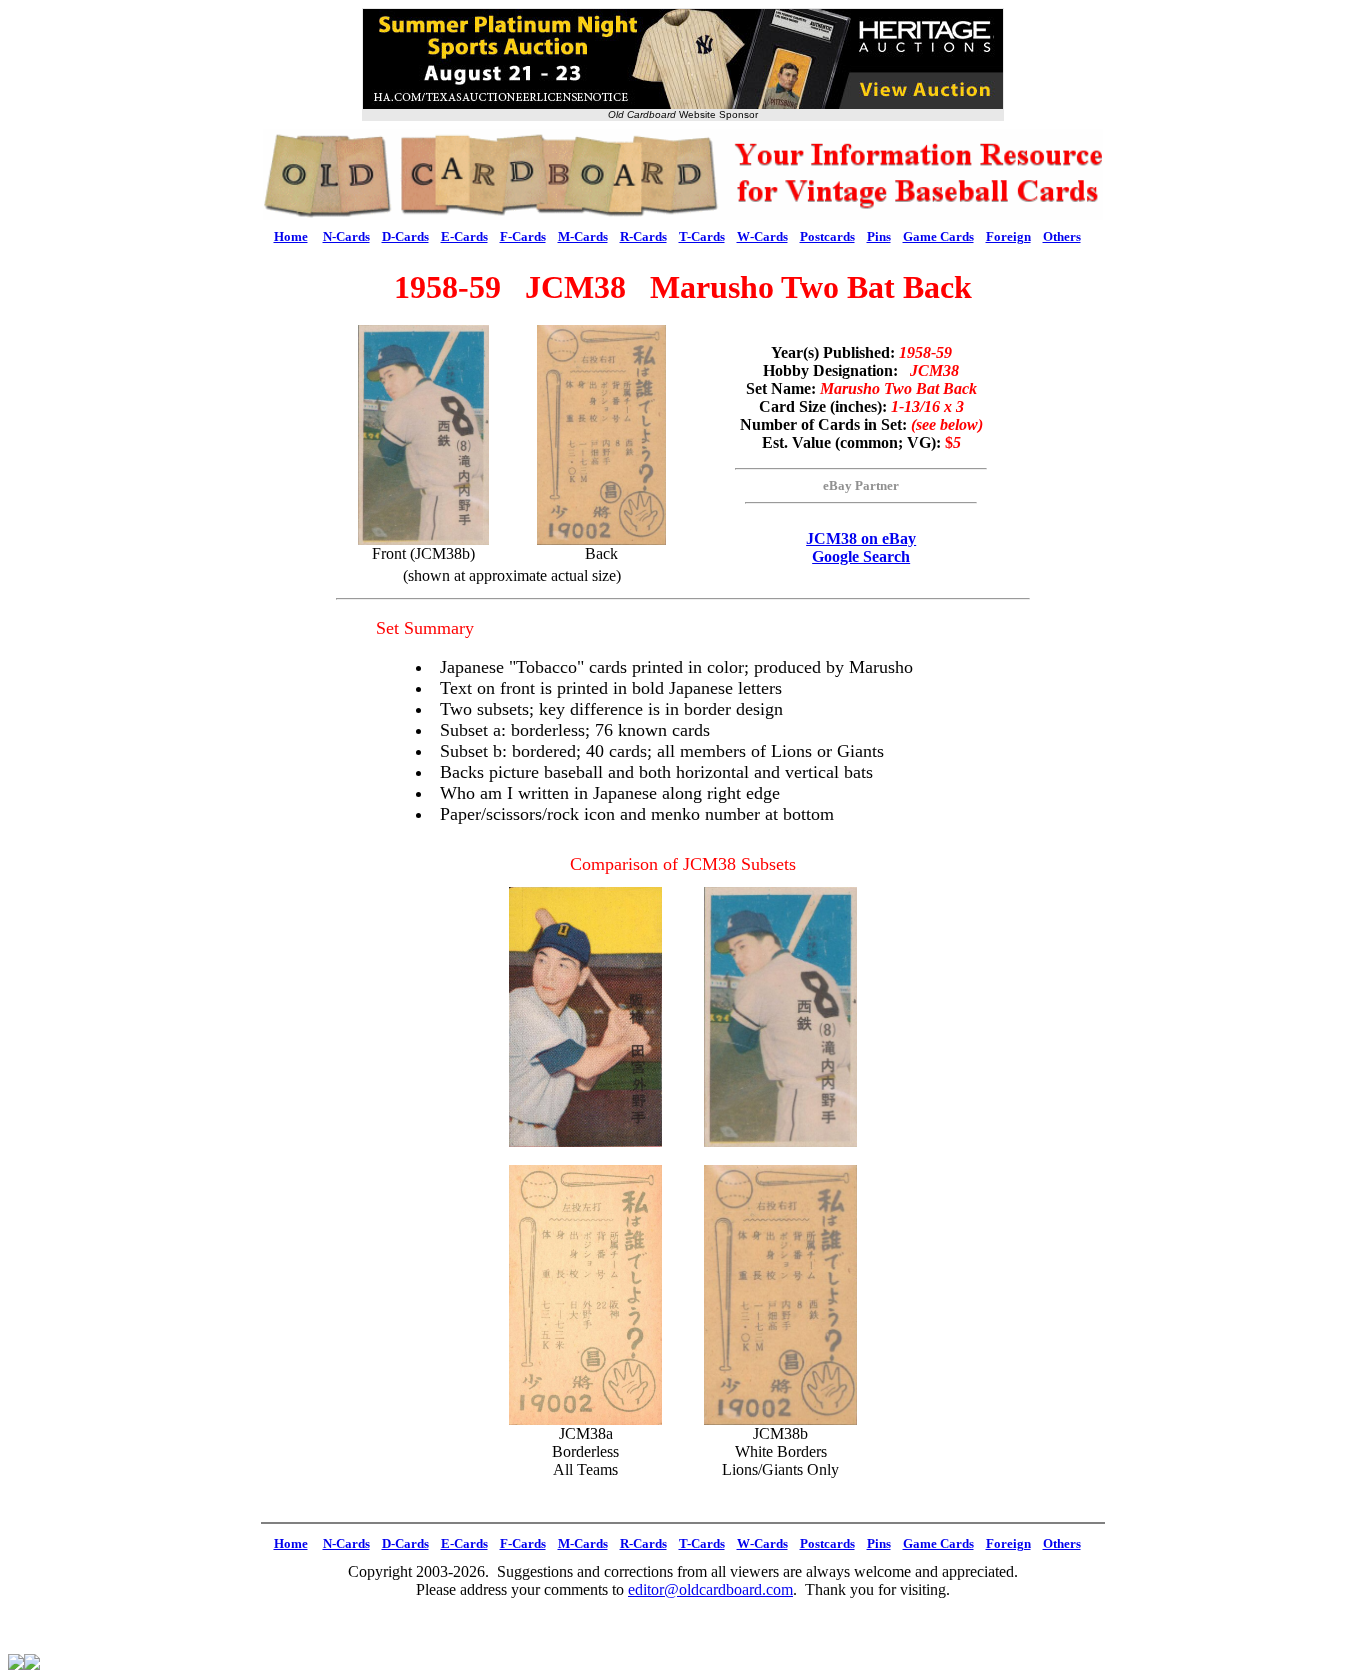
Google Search (861, 556)
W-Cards (762, 236)
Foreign (1008, 236)
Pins (879, 236)
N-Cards (346, 236)
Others (1062, 236)
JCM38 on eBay (861, 538)
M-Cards (583, 236)
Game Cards (938, 236)
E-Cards (464, 236)
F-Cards (523, 236)
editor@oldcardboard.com (710, 1589)
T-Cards (702, 236)
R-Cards (643, 236)
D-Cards (405, 236)
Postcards (827, 236)
